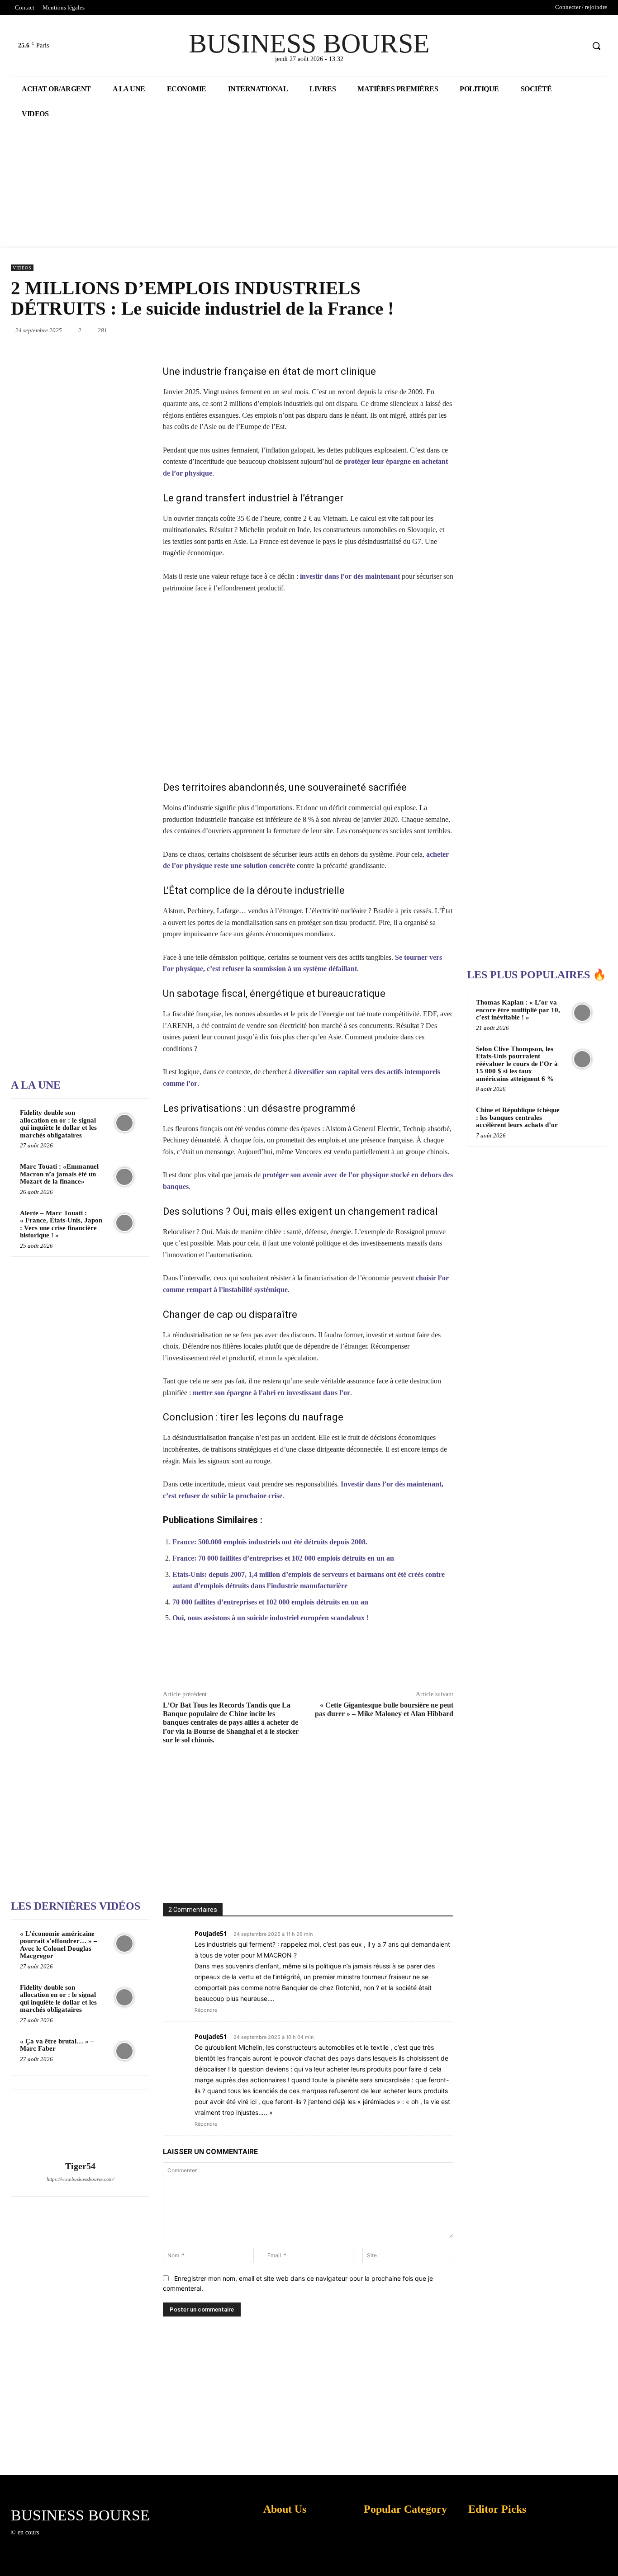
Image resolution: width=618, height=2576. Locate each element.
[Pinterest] (345, 330)
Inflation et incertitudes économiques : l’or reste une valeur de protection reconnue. (280, 2562)
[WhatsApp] (366, 330)
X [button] (609, 2558)
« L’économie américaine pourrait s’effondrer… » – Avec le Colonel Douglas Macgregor (59, 1945)
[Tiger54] (80, 2127)
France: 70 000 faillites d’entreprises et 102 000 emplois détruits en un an (283, 1558)
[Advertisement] (79, 784)
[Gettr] (442, 1661)
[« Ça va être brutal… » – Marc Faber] (125, 2051)
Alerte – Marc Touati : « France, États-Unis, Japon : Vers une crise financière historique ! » (61, 1224)
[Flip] (401, 1661)
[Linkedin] (387, 330)
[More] (464, 1661)
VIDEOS (22, 268)
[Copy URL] (422, 1661)
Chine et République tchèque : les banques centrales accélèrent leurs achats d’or (518, 1117)
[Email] (428, 330)
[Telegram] (449, 330)
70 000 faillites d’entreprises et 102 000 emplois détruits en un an (270, 1602)
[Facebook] (543, 46)
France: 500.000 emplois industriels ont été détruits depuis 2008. (270, 1542)
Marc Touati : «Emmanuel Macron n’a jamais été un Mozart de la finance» (59, 1174)
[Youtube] (577, 46)
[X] (560, 46)
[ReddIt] (408, 330)
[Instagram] (60, 2541)
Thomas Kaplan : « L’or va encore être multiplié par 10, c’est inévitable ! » (518, 1010)
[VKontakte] (93, 2541)
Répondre (206, 2010)
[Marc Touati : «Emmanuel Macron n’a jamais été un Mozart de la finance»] (125, 1177)
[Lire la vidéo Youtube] (308, 687)
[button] (596, 46)
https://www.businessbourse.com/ (80, 2179)
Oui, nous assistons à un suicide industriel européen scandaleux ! (271, 1618)
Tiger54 (80, 2166)
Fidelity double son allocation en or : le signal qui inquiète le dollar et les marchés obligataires (58, 1124)
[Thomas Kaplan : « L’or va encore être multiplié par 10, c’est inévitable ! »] (582, 1013)
